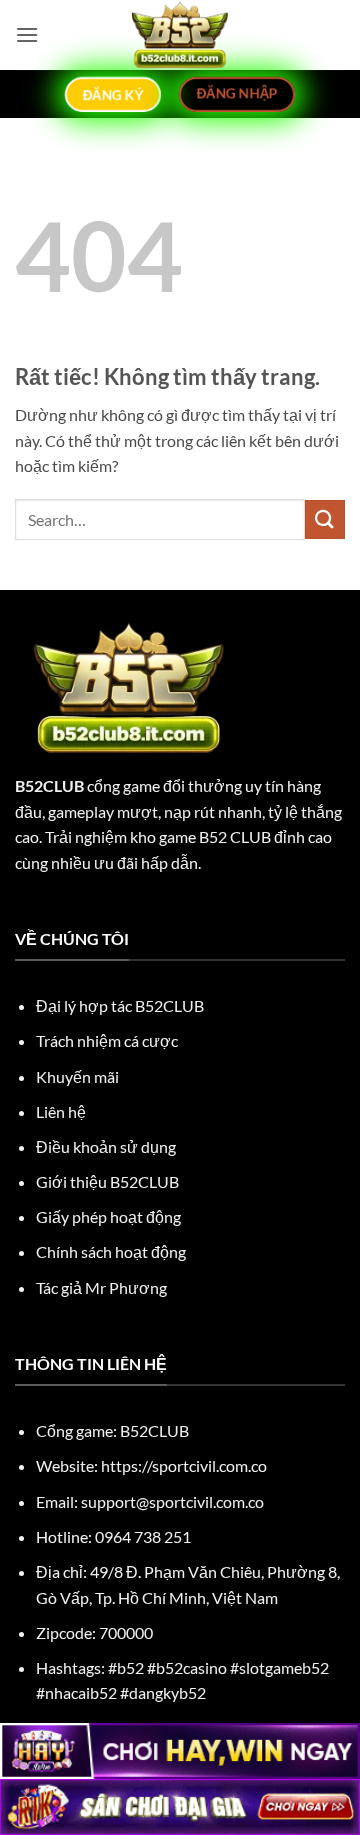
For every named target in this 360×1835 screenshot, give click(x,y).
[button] (27, 34)
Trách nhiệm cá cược (107, 1040)
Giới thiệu (107, 1181)
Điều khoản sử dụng (106, 1146)
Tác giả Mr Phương (101, 1287)
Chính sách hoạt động (111, 1251)
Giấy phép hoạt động (108, 1216)
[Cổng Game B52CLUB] (180, 35)
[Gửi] (325, 519)
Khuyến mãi (77, 1076)
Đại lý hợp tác (120, 1005)
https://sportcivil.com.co (184, 1465)
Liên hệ (61, 1111)
